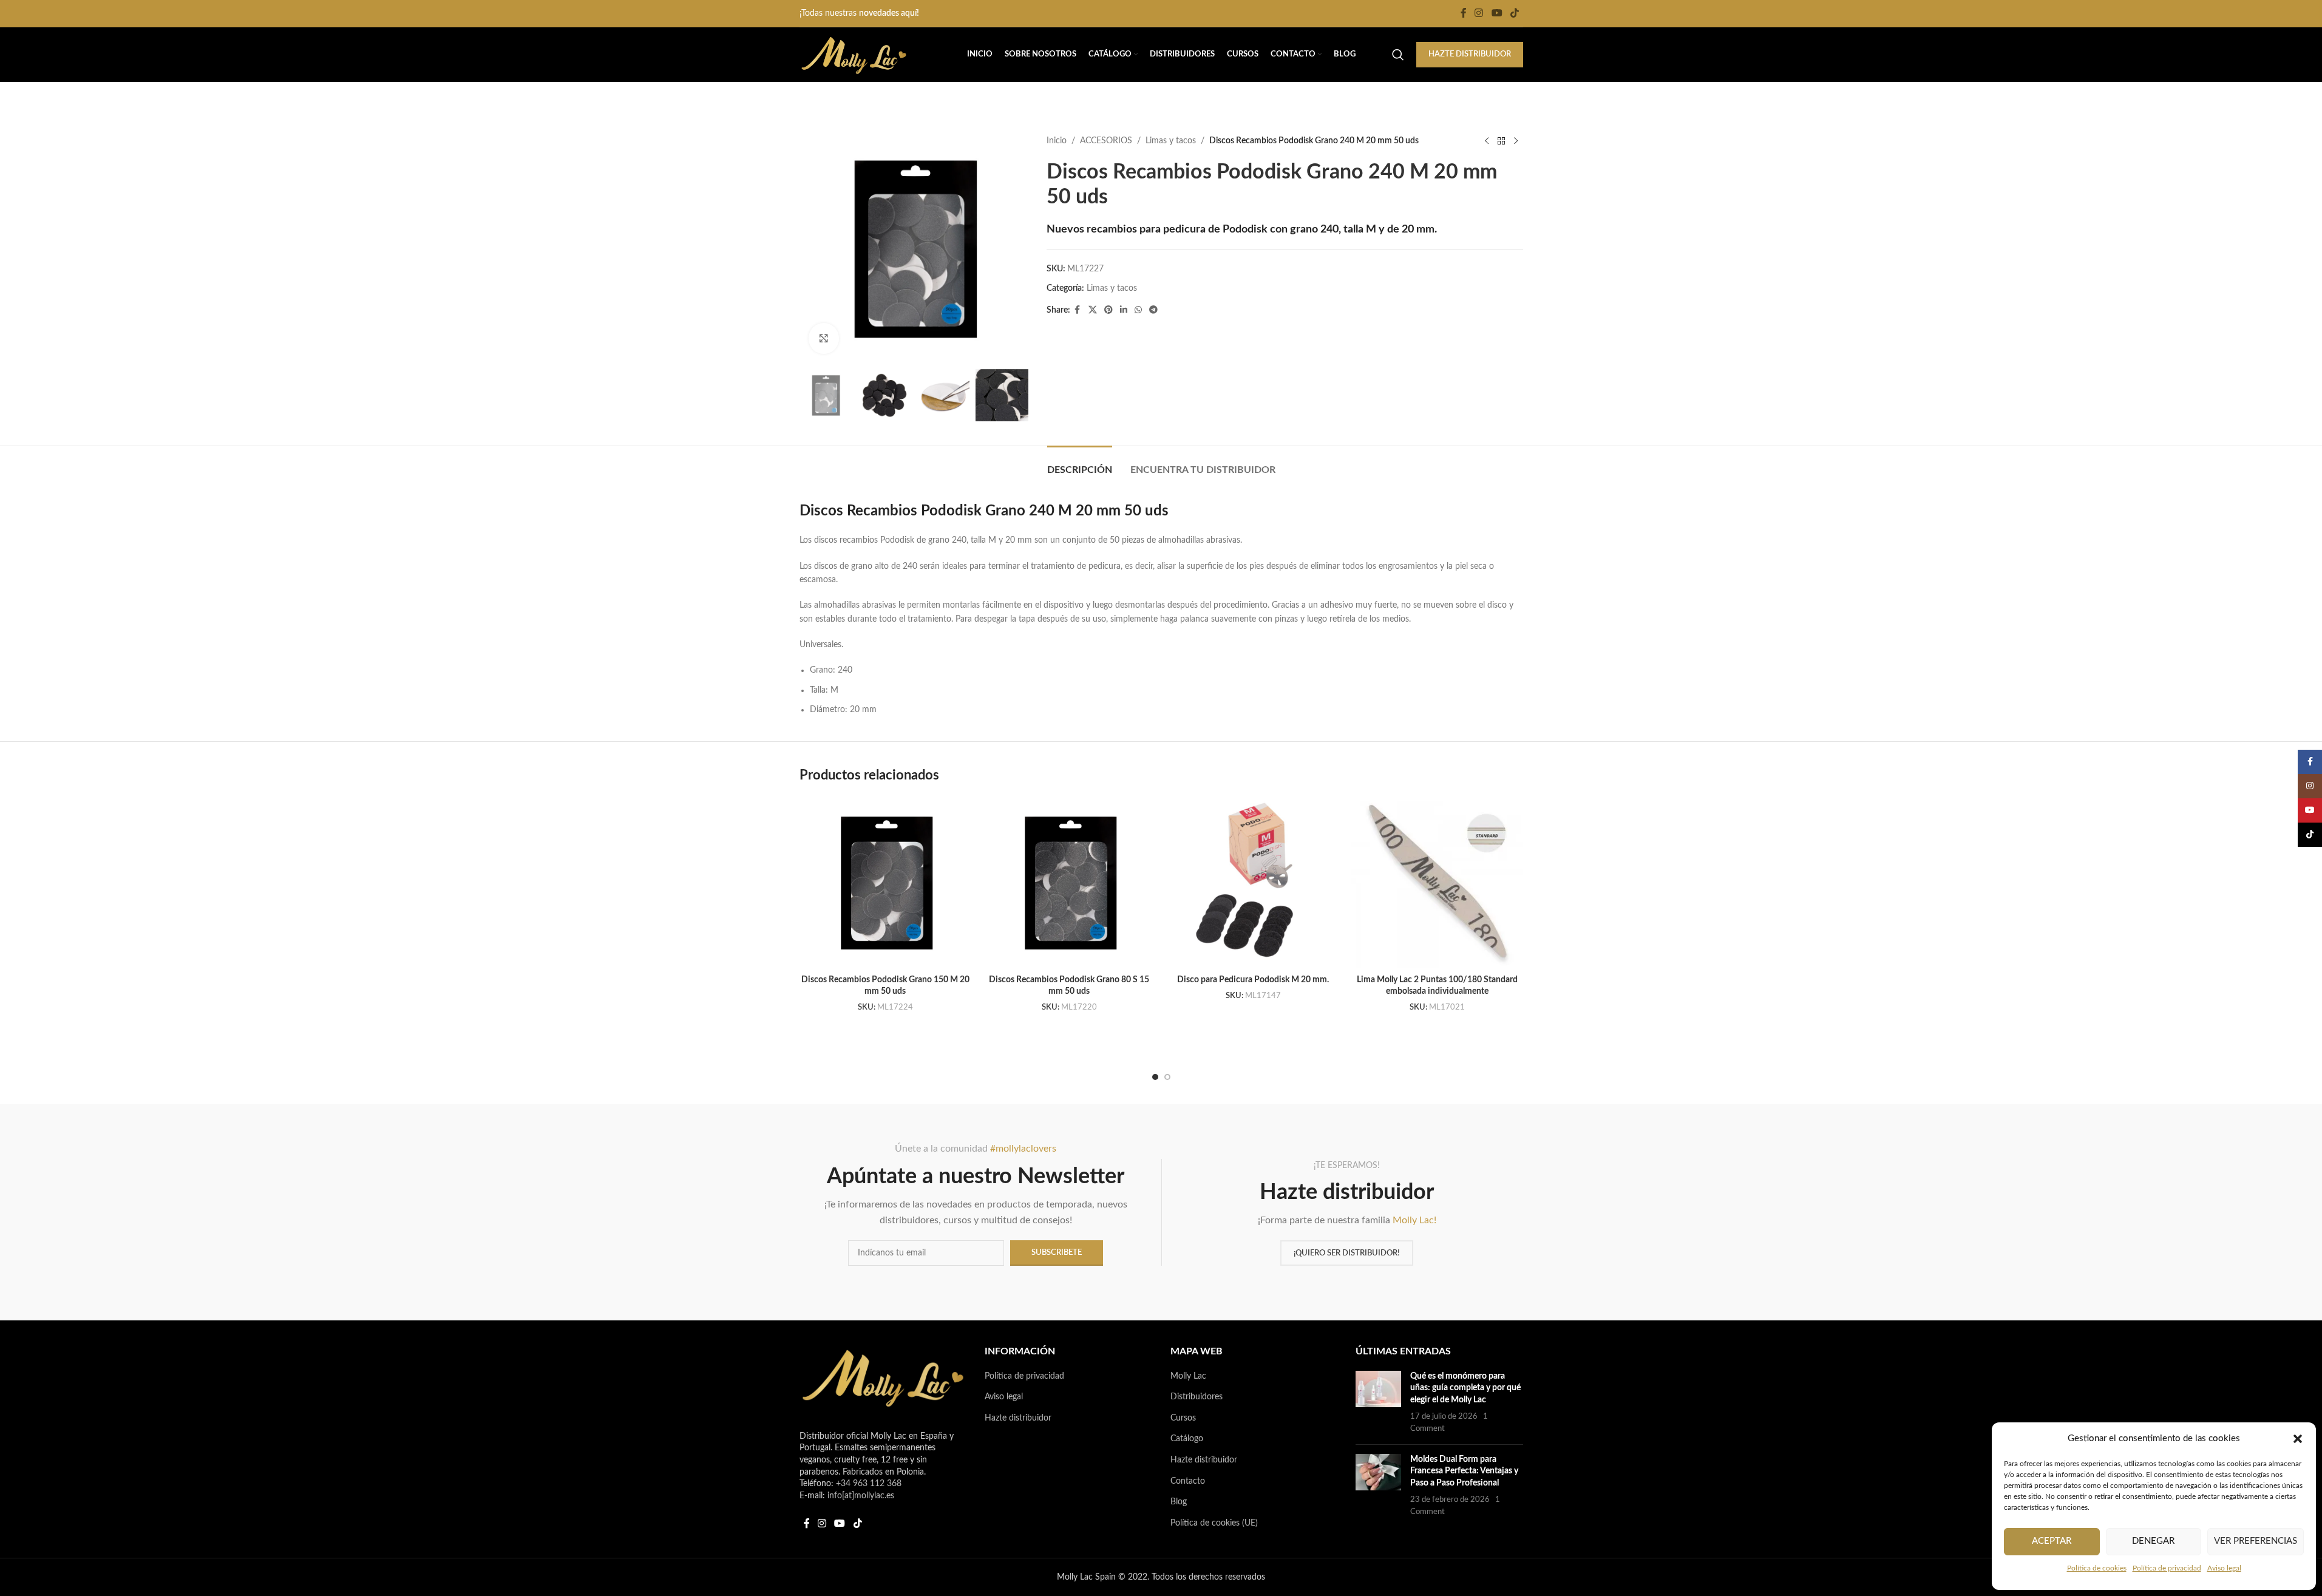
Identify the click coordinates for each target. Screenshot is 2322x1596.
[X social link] (1093, 310)
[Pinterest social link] (1108, 310)
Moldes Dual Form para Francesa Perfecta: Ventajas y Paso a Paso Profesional (1464, 1471)
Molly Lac (1188, 1376)
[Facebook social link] (1464, 13)
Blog (1179, 1502)
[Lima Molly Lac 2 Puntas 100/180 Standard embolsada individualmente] (1437, 882)
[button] (2298, 1439)
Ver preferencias (2256, 1541)
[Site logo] (854, 55)
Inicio (1057, 141)
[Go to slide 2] (1167, 1077)
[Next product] (1516, 141)
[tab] (1080, 464)
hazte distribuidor (1470, 54)
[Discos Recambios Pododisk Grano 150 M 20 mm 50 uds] (885, 882)
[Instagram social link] (1479, 13)
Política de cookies (2097, 1568)
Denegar (2153, 1541)
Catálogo (1187, 1439)
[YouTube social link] (1497, 13)
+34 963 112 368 (869, 1484)
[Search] (1398, 55)
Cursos (1183, 1418)
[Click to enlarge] (824, 338)
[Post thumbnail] (1378, 1403)
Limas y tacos (1171, 141)
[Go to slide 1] (1155, 1077)
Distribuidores (1197, 1397)
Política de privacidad (2167, 1568)
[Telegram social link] (1153, 310)
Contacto (1188, 1481)
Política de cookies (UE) (1214, 1523)
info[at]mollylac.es (861, 1496)
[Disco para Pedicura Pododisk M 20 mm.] (1253, 882)
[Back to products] (1501, 141)
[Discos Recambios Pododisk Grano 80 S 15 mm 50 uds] (1069, 882)
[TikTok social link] (1514, 13)
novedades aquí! (889, 13)
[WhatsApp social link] (1138, 310)
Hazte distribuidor (1018, 1418)
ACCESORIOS (1106, 141)
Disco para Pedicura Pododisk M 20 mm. (1253, 980)
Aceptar (2052, 1541)
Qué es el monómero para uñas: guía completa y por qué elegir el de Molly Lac (1465, 1388)
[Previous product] (1487, 141)
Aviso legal (2224, 1568)
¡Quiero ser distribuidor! (1347, 1253)
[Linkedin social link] (1124, 310)
